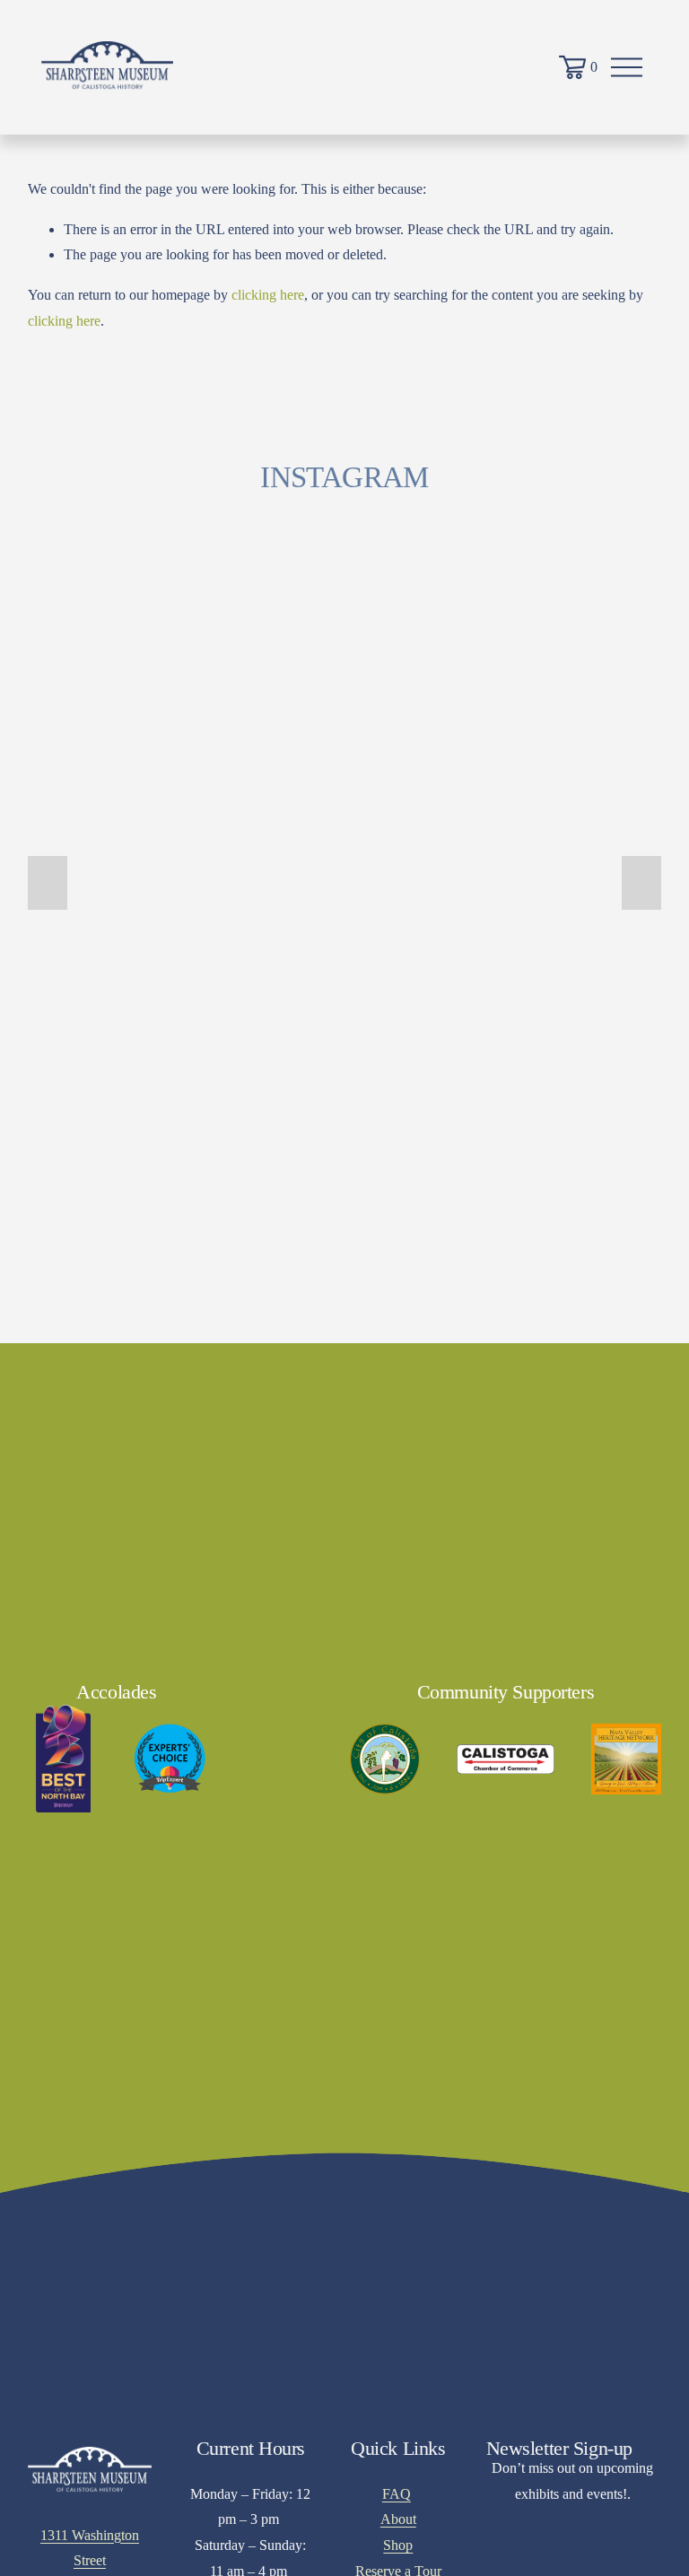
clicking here (268, 295)
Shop (398, 2545)
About (398, 2519)
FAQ (397, 2494)
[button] (48, 883)
